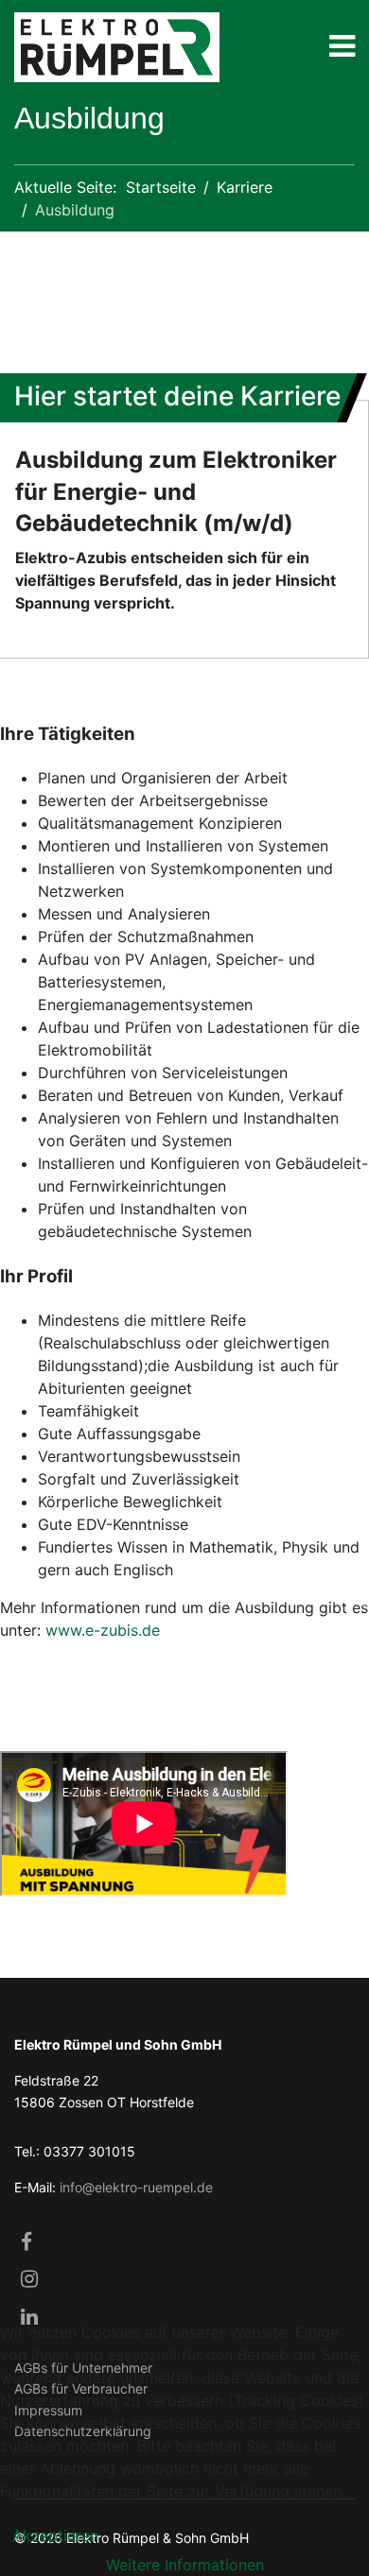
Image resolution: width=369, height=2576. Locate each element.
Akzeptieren (55, 2535)
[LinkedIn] (29, 2318)
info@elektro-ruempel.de (136, 2187)
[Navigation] (342, 50)
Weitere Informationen (185, 2565)
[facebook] (29, 2243)
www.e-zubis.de (103, 1630)
